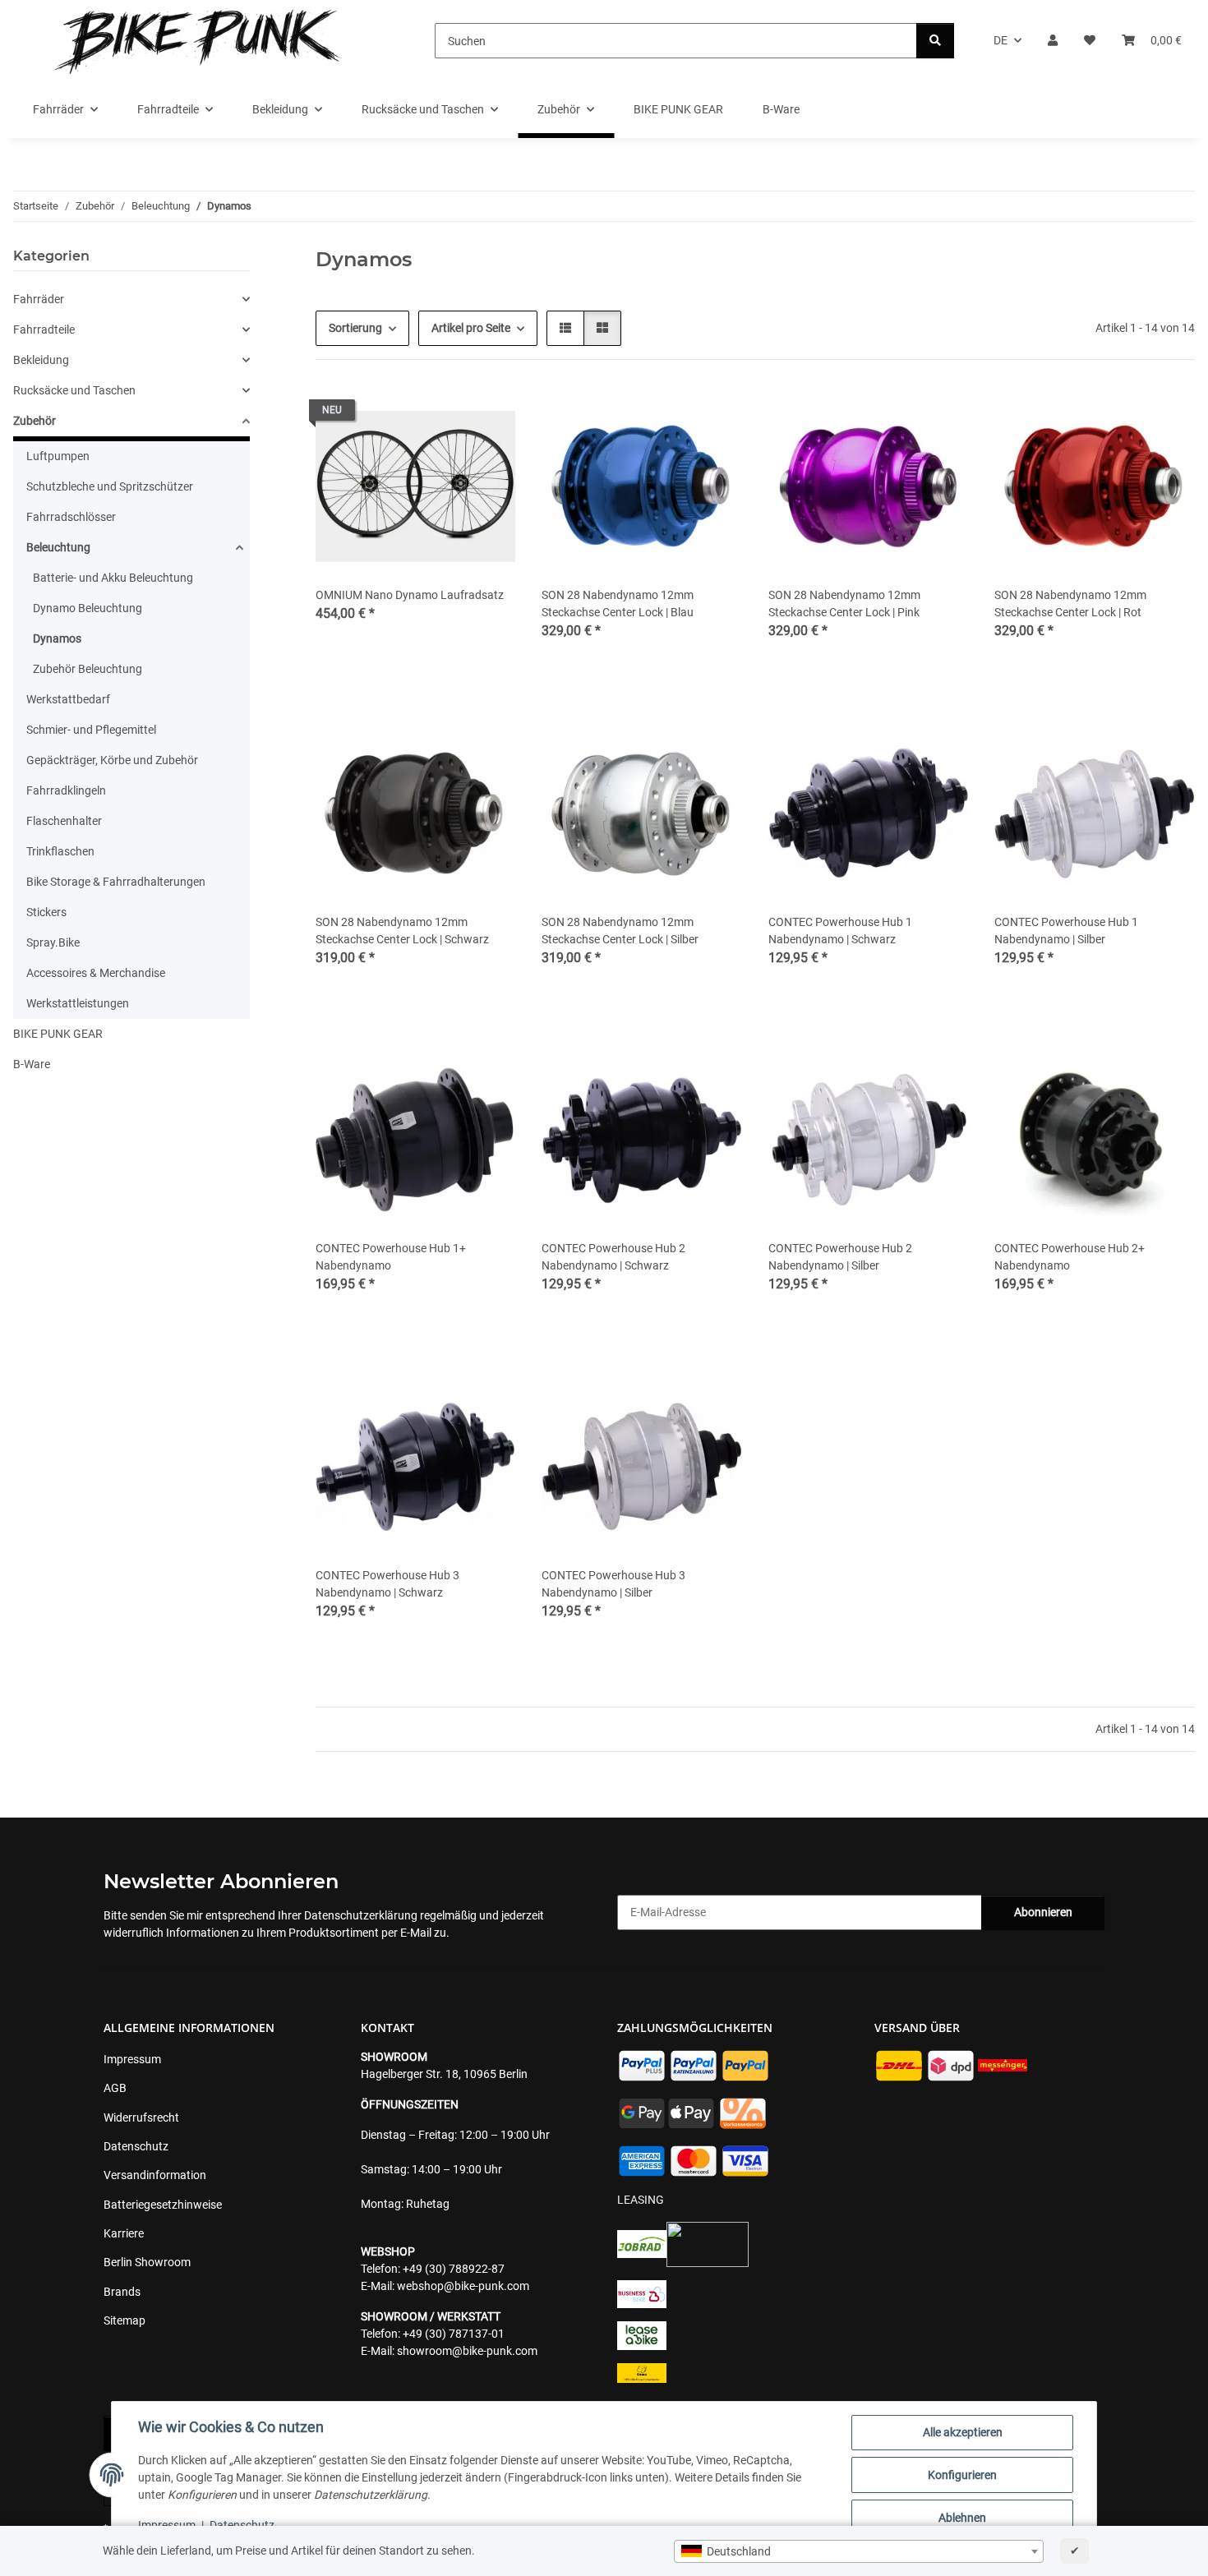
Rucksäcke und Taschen (74, 390)
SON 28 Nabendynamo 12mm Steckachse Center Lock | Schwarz (402, 931)
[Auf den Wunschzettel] (487, 414)
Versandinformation (155, 2175)
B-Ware (32, 1064)
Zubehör (35, 421)
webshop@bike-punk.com (463, 2286)
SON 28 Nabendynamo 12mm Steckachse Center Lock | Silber (620, 931)
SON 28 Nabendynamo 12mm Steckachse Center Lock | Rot (1070, 604)
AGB (115, 2088)
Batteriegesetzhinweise (163, 2205)
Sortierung (355, 328)
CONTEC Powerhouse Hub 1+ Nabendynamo (391, 1257)
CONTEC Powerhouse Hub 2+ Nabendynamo (1070, 1257)
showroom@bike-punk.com (467, 2351)
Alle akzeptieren (963, 2432)
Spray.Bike (53, 942)
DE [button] (1001, 40)
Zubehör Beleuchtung (88, 669)
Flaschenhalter (64, 821)
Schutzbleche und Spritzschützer (110, 486)
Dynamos (57, 638)
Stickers (46, 912)
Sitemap (124, 2320)
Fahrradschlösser (71, 517)
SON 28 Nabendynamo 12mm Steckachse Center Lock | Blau (618, 604)
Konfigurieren (962, 2475)
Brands (122, 2292)
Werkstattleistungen (78, 1003)
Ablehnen (962, 2518)
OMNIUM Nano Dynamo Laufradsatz (410, 595)
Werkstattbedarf (68, 699)
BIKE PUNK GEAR (58, 1034)
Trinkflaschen (60, 851)
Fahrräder (39, 299)
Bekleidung (41, 360)
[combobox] (859, 2551)
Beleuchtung (58, 547)
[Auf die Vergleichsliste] (445, 414)
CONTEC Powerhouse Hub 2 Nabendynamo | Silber (840, 1257)
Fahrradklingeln (66, 790)
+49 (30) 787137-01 (454, 2334)
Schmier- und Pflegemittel (91, 730)
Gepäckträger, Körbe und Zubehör (112, 760)
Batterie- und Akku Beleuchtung (113, 578)
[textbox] (859, 2551)
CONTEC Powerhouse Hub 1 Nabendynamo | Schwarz (840, 931)
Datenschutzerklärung (361, 1915)
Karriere (124, 2233)
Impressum (167, 2525)
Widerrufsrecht (141, 2117)
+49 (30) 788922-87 (454, 2269)
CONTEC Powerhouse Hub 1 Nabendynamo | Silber (1066, 931)
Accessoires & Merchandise (96, 973)
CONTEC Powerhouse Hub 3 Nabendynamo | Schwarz (387, 1584)
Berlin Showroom (147, 2262)
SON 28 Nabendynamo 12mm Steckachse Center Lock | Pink (844, 604)
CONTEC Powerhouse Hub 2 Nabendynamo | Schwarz (613, 1257)
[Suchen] (935, 41)
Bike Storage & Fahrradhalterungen (116, 882)
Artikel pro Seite (471, 328)
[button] (1053, 41)
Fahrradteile (44, 329)
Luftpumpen (58, 456)
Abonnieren (1043, 1912)
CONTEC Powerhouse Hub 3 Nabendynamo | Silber (613, 1584)
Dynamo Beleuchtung (88, 608)
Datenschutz (242, 2525)
